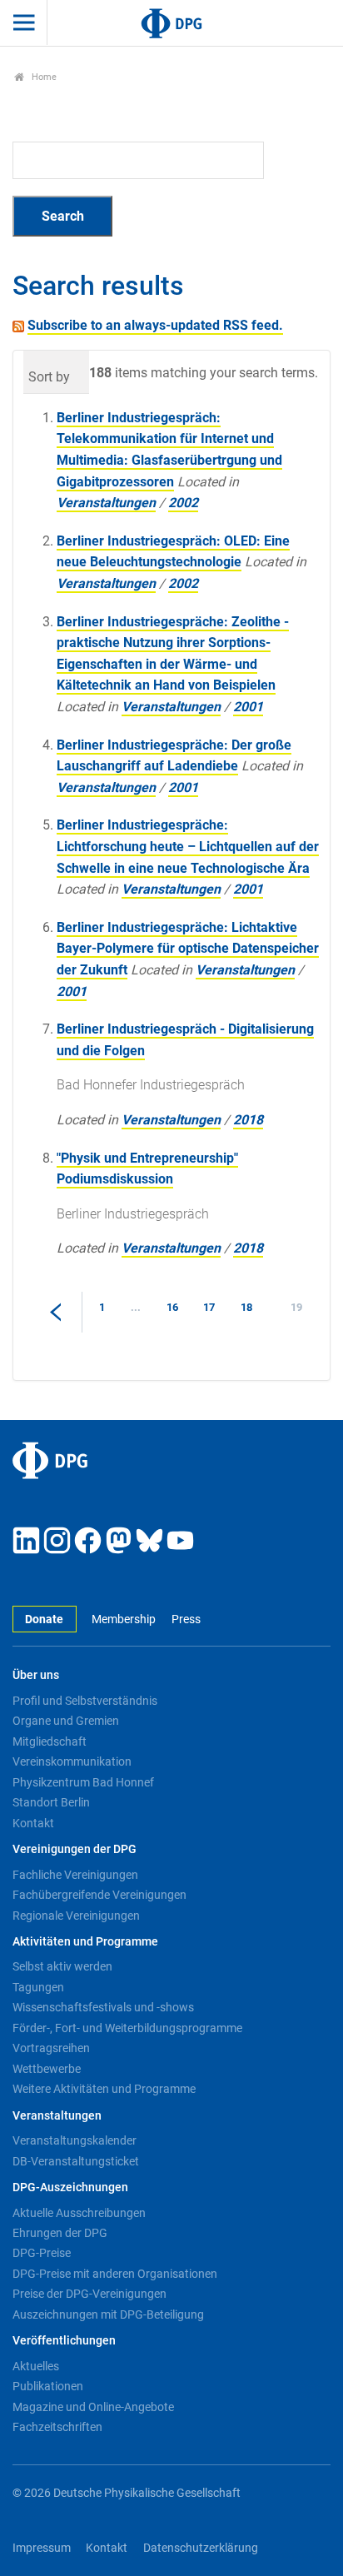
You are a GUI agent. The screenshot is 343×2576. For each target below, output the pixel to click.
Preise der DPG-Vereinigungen (89, 2294)
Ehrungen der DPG (60, 2233)
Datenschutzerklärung (201, 2548)
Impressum (42, 2548)
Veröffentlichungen (64, 2341)
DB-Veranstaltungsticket (76, 2161)
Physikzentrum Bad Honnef (83, 1782)
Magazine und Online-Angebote (93, 2407)
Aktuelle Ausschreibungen (79, 2213)
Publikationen (48, 2386)
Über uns (36, 1675)
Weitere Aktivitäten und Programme (104, 2089)
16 (172, 1307)
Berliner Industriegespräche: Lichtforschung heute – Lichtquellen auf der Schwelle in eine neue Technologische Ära (188, 846)
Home (43, 77)
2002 (183, 503)
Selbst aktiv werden (62, 1966)
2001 (248, 707)
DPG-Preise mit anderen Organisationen (115, 2274)
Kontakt (33, 1823)
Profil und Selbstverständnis (85, 1701)
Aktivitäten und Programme (85, 1942)
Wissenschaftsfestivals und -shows (103, 2007)
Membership (124, 1619)
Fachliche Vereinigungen (75, 1875)
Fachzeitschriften (57, 2427)
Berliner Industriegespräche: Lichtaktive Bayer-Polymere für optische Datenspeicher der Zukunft (188, 949)
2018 (248, 1120)
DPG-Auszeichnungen (70, 2187)
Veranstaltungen (106, 503)
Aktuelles (36, 2366)
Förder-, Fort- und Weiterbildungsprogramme (127, 2028)
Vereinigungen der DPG (75, 1849)
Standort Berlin (51, 1802)
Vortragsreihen (51, 2048)
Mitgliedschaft (50, 1741)
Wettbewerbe (47, 2069)
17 (209, 1307)
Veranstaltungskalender (75, 2140)
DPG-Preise (42, 2253)
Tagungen (38, 1987)
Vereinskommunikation (72, 1761)
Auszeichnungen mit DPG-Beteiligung (108, 2314)
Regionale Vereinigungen (76, 1916)
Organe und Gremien (66, 1721)
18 (246, 1307)
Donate (44, 1619)
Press (186, 1619)
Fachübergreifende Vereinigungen (99, 1895)
